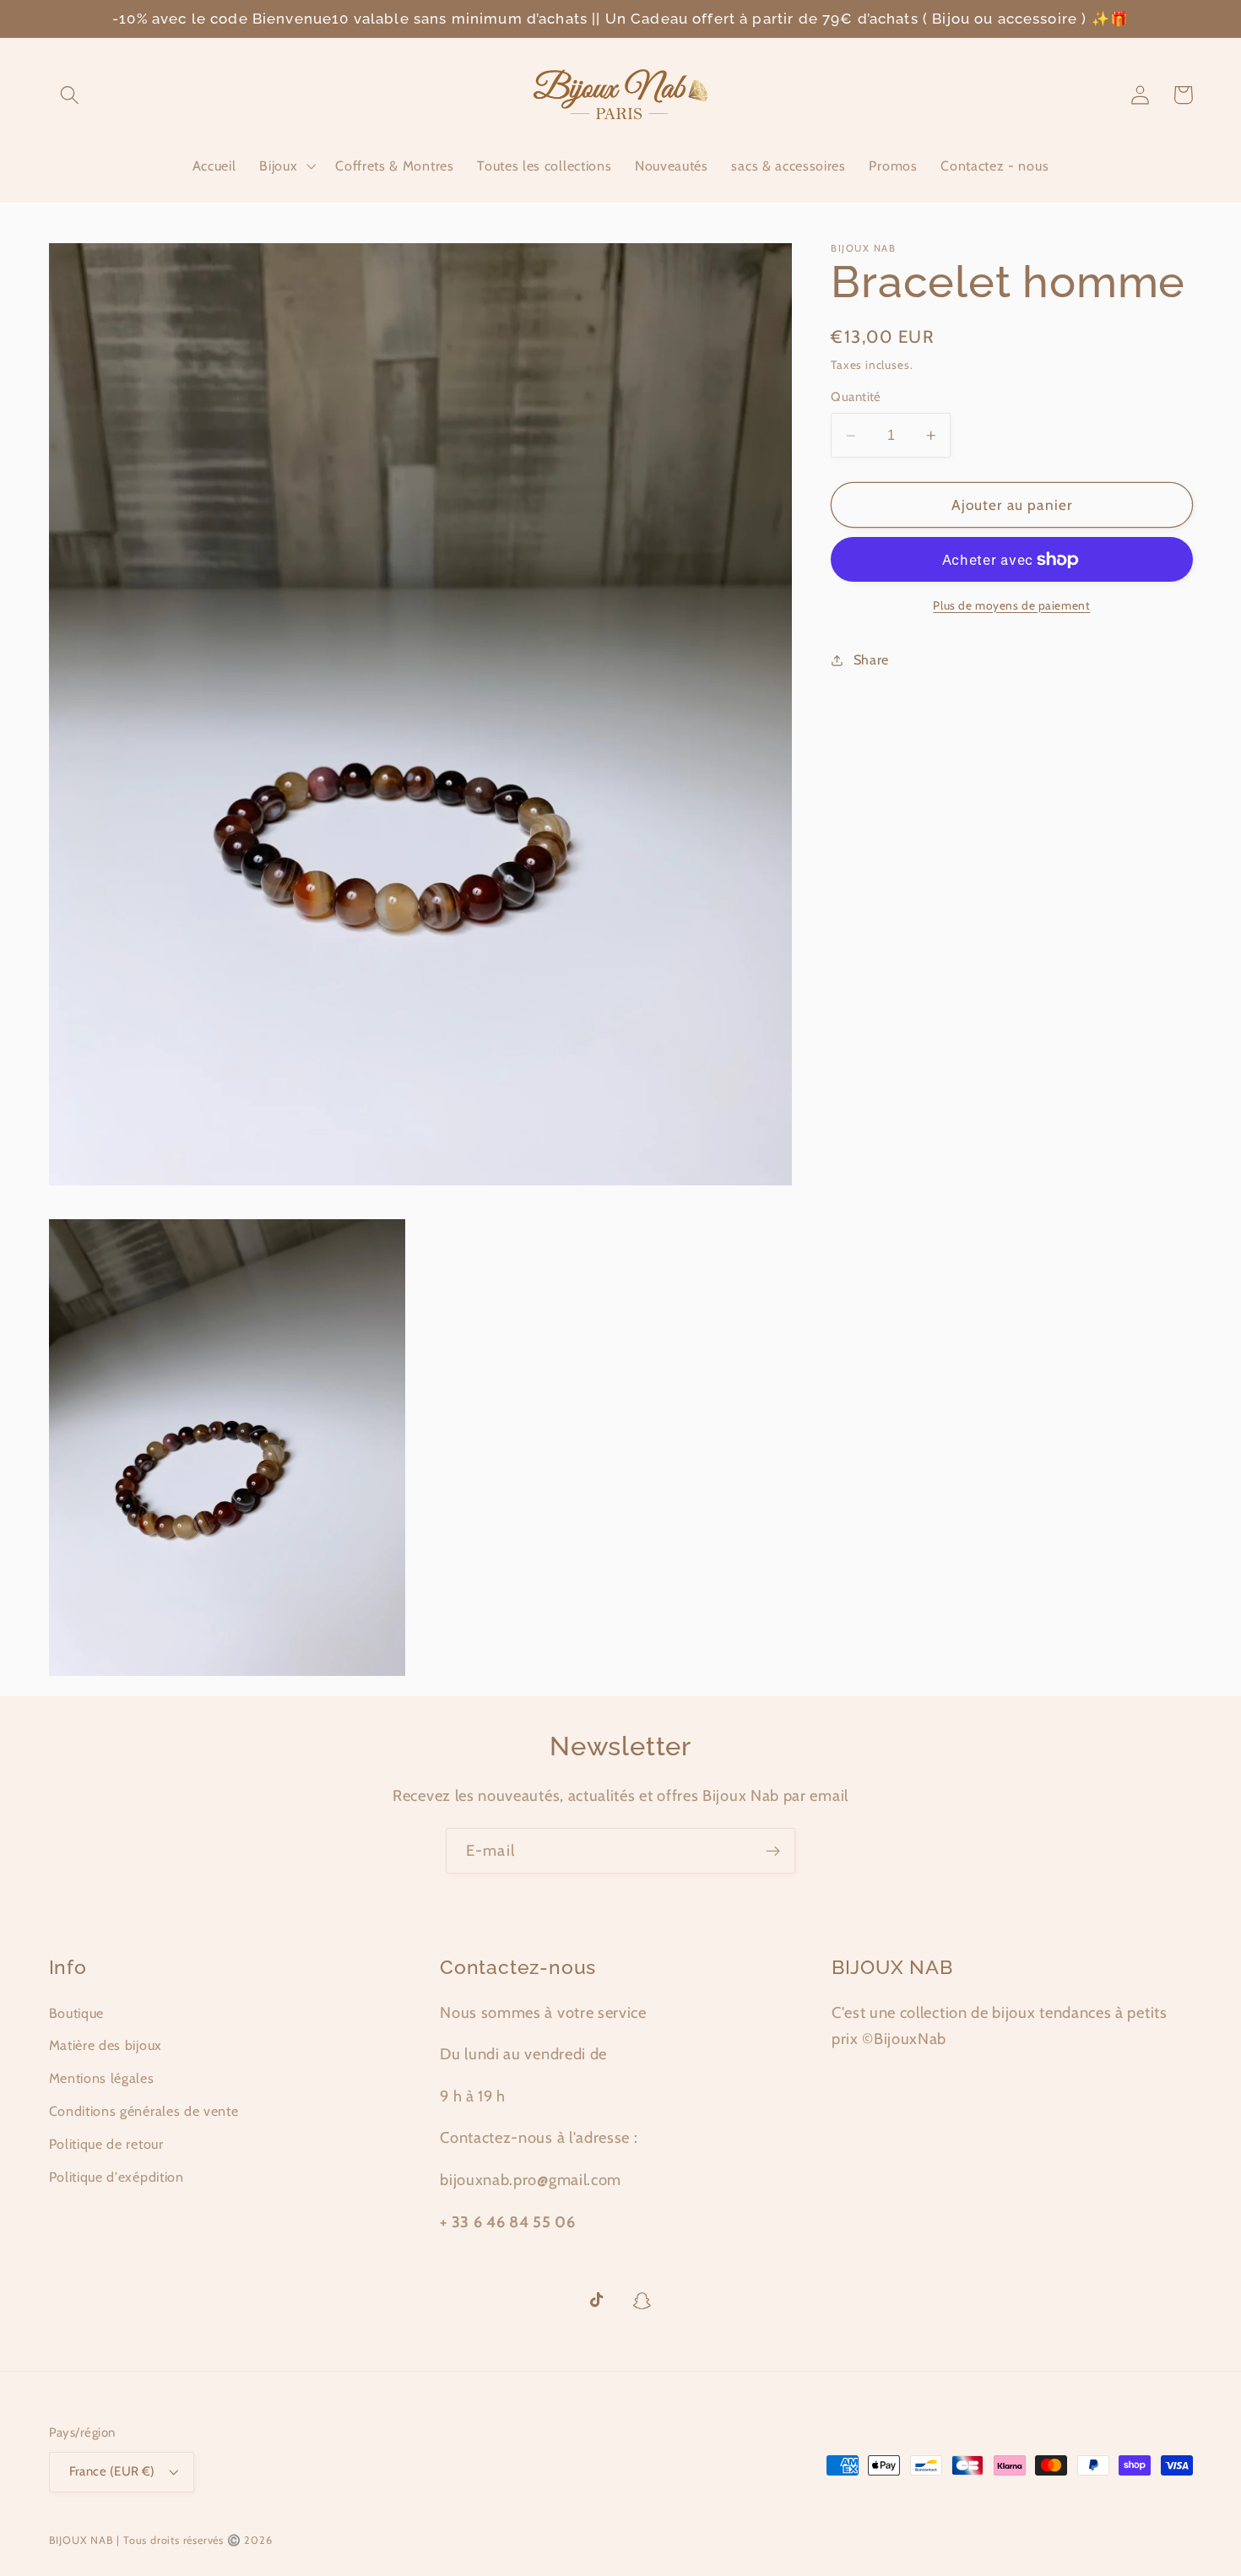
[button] (70, 95)
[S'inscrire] (773, 1851)
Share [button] (871, 659)
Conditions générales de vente (144, 2111)
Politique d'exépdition (117, 2177)
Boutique (77, 2013)
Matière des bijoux (106, 2045)
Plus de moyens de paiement (1011, 605)
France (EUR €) (112, 2471)
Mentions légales (102, 2078)
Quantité (856, 398)
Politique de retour (106, 2144)
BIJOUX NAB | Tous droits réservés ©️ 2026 (161, 2540)
